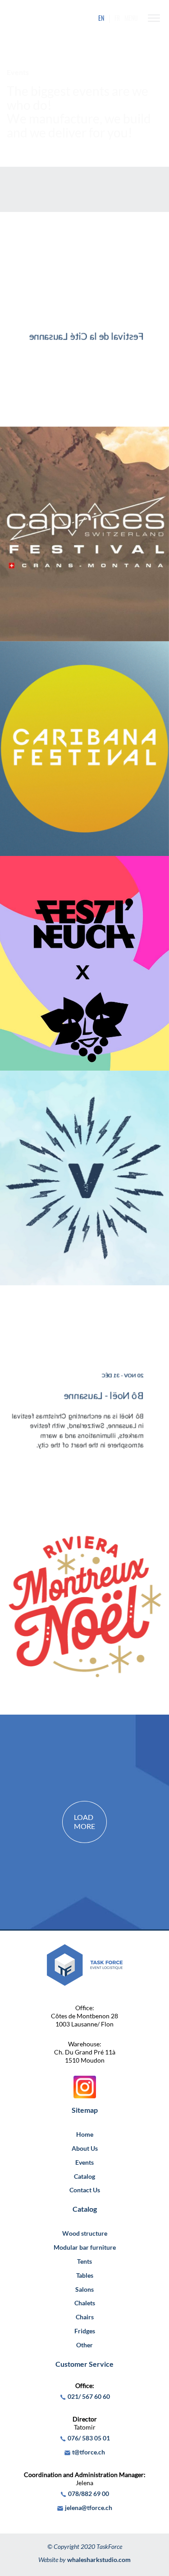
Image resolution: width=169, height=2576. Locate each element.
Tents (84, 2261)
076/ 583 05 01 (89, 2438)
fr (117, 18)
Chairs (85, 2317)
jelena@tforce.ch (89, 2508)
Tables (85, 2275)
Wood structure (85, 2233)
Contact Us (85, 2190)
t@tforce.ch (89, 2452)
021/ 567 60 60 (89, 2396)
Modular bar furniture (85, 2247)
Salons (84, 2289)
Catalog (84, 2176)
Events (84, 2162)
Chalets (85, 2303)
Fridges (85, 2331)
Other (84, 2345)
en (101, 18)
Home (85, 2134)
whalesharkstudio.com (99, 2560)
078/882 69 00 (89, 2494)
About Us (85, 2148)
